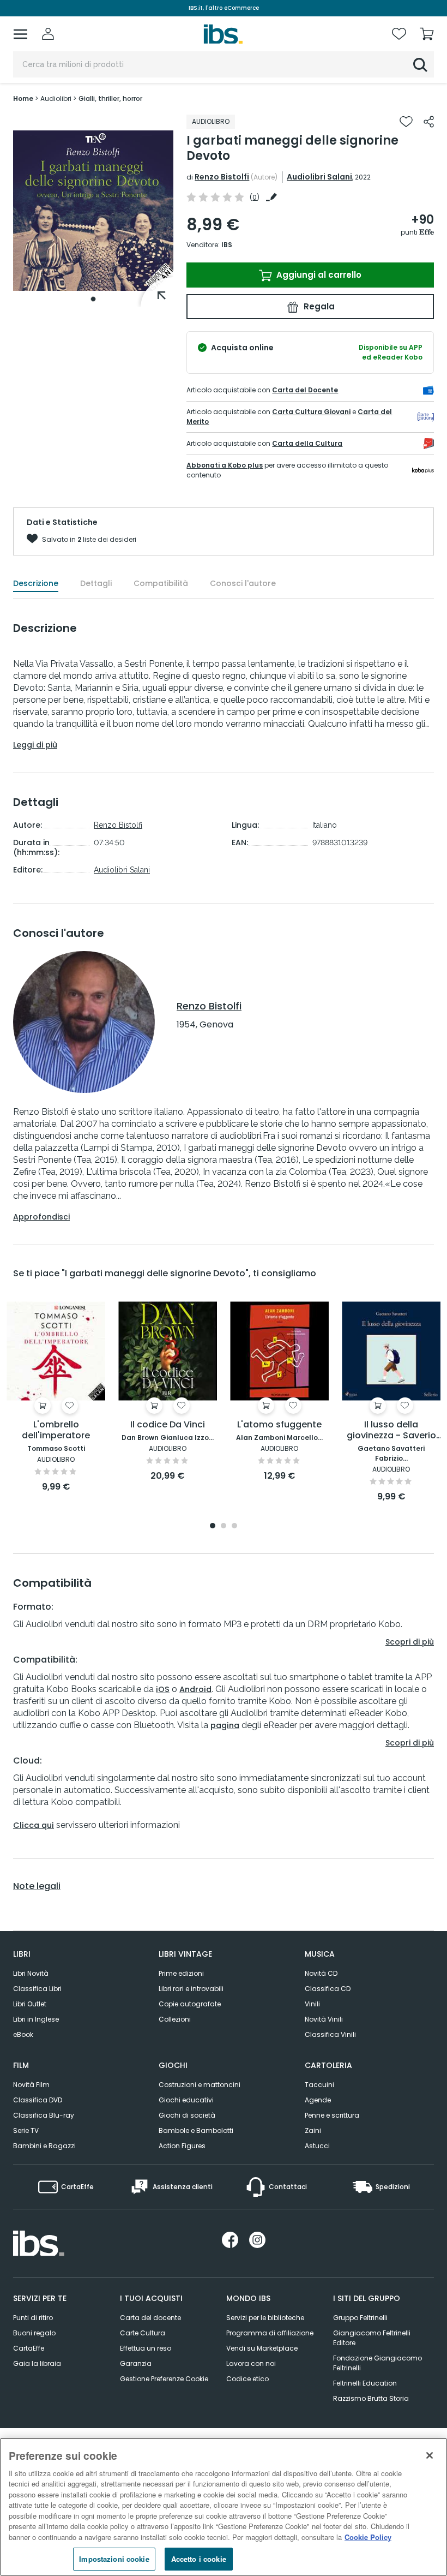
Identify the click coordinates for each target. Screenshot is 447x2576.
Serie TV (26, 2130)
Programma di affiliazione (270, 2333)
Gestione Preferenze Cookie (164, 2379)
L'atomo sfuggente (279, 1425)
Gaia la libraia (37, 2363)
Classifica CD (328, 1989)
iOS (163, 1689)
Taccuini (319, 2085)
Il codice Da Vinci (168, 1425)
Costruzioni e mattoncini (200, 2085)
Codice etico (247, 2379)
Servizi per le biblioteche (265, 2318)
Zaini (313, 2130)
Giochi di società (187, 2115)
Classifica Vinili (330, 2034)
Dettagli (96, 583)
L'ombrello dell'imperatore (56, 1430)
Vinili (312, 2004)
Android (195, 1689)
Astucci (317, 2146)
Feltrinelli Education (365, 2383)
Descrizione (36, 583)
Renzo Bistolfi (222, 177)
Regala (318, 306)
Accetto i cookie (199, 2559)
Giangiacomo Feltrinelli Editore (372, 2338)
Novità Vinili (324, 2019)
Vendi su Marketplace (262, 2348)
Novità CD (321, 1973)
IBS (227, 245)
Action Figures (182, 2146)
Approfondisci (41, 1217)
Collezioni (175, 2019)
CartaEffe (29, 2348)
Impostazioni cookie (114, 2559)
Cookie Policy (368, 2537)
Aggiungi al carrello (318, 275)
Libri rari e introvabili (191, 1989)
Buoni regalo (34, 2333)
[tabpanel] (93, 211)
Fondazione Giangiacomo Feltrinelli (377, 2363)
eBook (23, 2034)
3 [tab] (234, 1526)
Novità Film (31, 2085)
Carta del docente (150, 2318)
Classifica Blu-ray (44, 2115)
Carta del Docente (305, 390)
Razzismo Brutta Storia (371, 2398)
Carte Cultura (143, 2333)
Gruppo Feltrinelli (360, 2318)
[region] (224, 2507)
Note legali (37, 1886)
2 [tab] (224, 1526)
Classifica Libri (37, 1989)
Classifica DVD (38, 2100)
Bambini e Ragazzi (44, 2146)
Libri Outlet (30, 2004)
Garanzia (136, 2363)
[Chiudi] (430, 2455)
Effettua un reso (146, 2348)
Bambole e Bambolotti (196, 2130)
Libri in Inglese (36, 2019)
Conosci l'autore (243, 583)
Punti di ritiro (33, 2318)
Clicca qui (34, 1825)
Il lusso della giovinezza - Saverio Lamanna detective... (391, 1430)
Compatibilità (161, 583)
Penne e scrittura (332, 2115)
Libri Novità (31, 1973)
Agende (318, 2100)
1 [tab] (93, 299)
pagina (225, 1725)
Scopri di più (410, 1642)
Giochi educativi (186, 2100)
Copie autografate (190, 2004)
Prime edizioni (181, 1973)
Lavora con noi (251, 2363)
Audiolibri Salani (319, 177)
